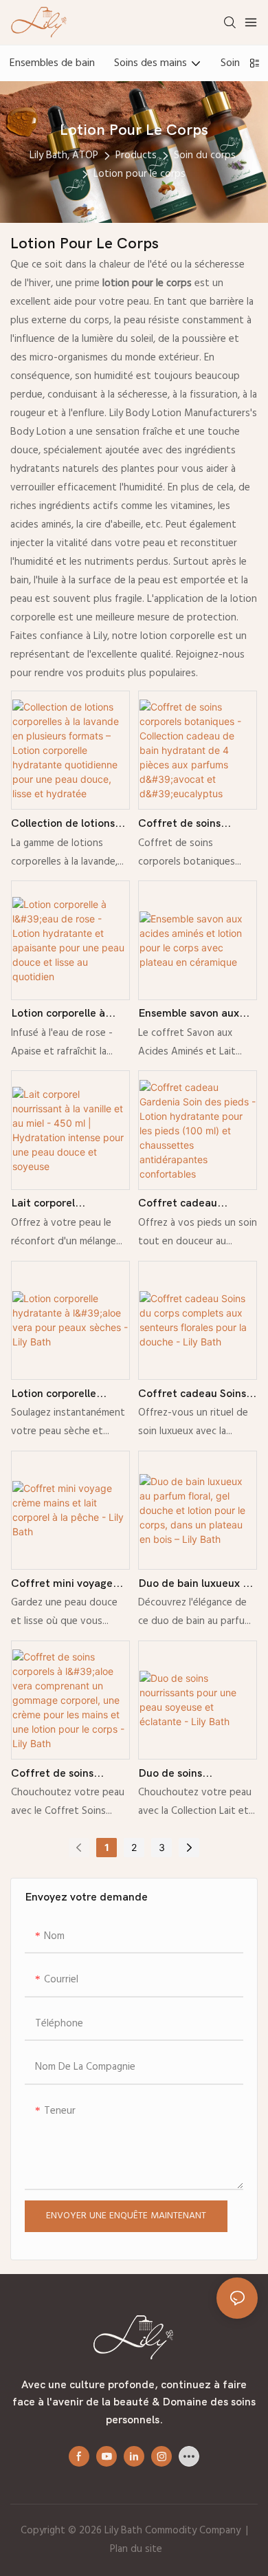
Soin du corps (205, 155)
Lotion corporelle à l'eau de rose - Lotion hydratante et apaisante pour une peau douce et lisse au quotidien (67, 1015)
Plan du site (136, 2549)
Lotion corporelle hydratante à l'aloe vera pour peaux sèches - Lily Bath (69, 1395)
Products (136, 155)
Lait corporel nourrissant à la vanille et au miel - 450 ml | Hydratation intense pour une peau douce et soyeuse (70, 1205)
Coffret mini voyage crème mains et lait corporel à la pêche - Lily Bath (62, 1585)
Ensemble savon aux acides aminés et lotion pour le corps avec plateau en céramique (196, 1015)
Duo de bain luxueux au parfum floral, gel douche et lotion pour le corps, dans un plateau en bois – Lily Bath (197, 1585)
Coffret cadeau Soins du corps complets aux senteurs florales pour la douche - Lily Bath (194, 1395)
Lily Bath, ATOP (64, 155)
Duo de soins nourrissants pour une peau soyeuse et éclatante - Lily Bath (192, 1775)
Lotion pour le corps (139, 174)
